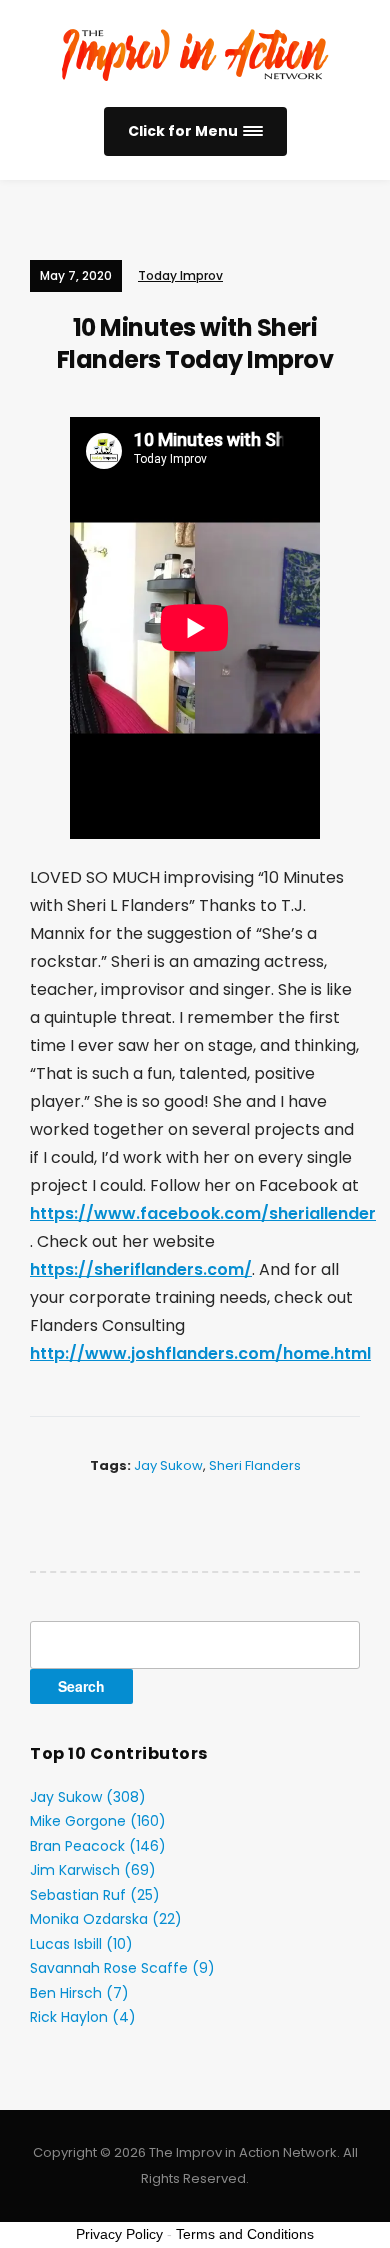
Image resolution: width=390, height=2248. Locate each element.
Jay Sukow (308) (88, 1797)
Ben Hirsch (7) (79, 1993)
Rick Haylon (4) (83, 2017)
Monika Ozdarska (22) (106, 1919)
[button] (195, 131)
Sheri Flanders (255, 1465)
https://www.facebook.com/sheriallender (203, 1213)
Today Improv (180, 275)
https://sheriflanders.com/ (141, 1269)
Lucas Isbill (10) (81, 1944)
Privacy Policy (119, 2234)
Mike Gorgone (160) (98, 1821)
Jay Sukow (168, 1465)
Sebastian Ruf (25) (95, 1895)
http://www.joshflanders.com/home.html (200, 1353)
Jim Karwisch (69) (93, 1870)
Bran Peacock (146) (98, 1846)
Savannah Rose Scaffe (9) (122, 1968)
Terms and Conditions (245, 2234)
